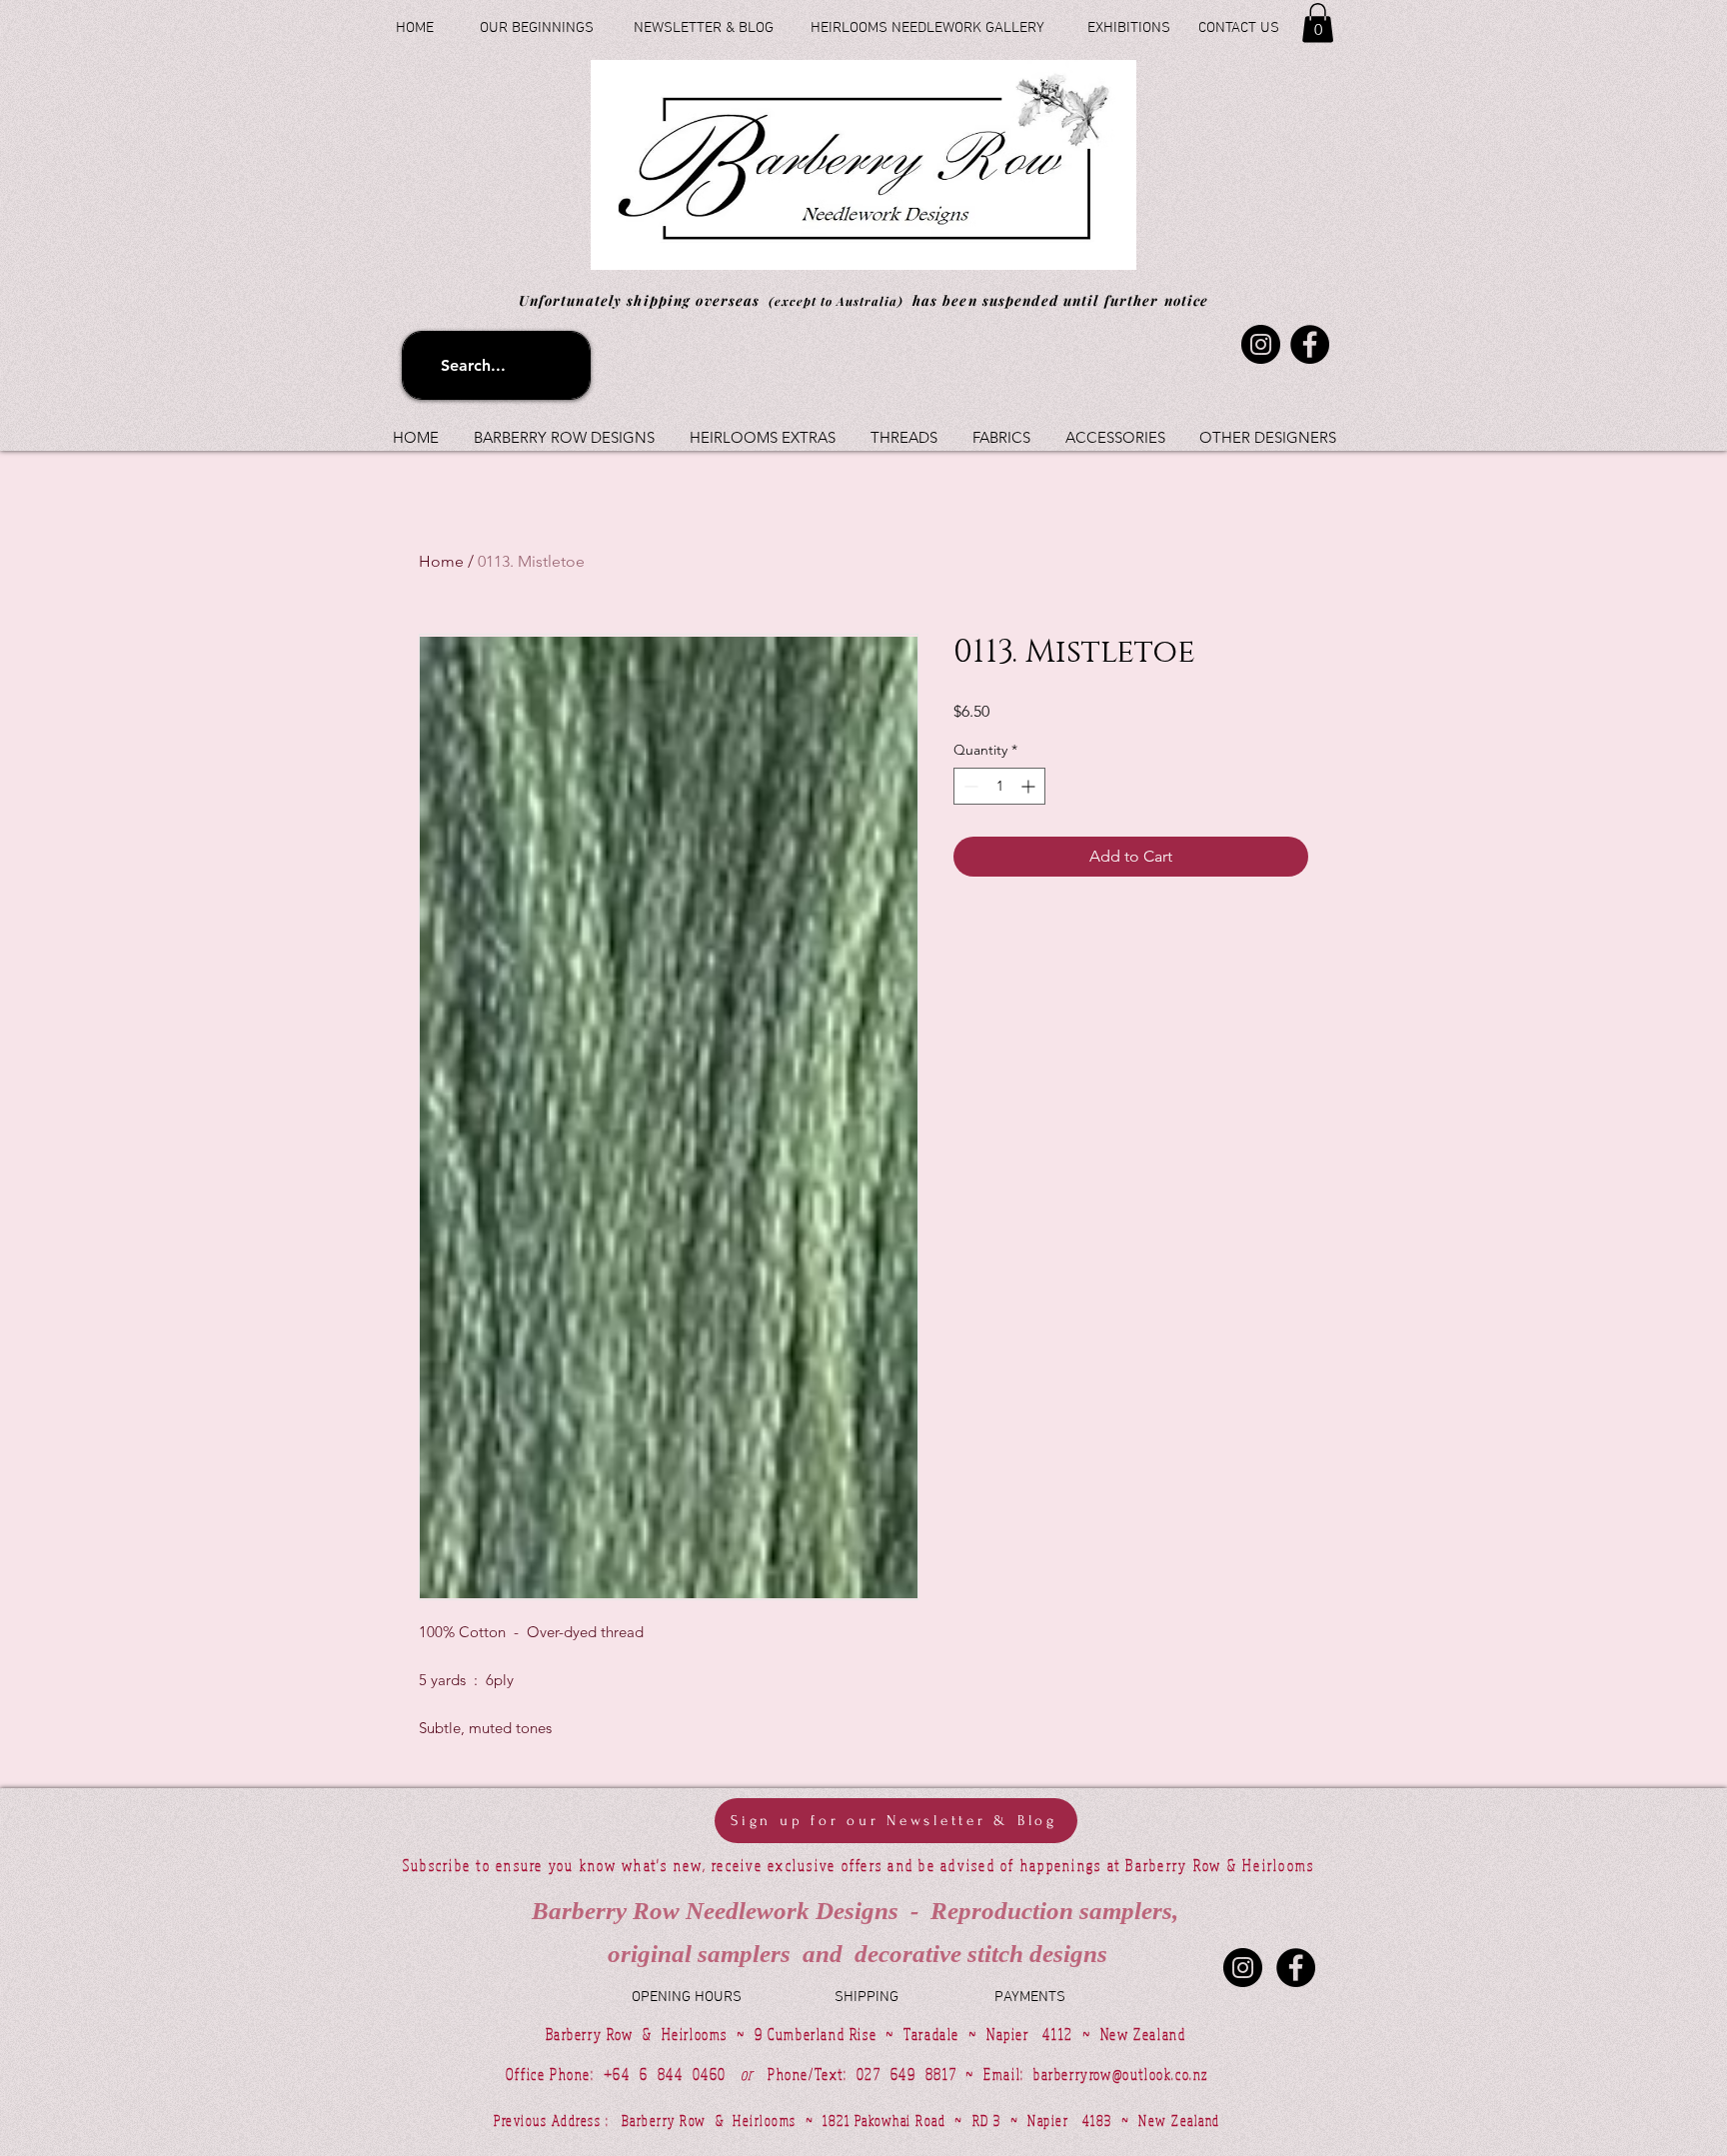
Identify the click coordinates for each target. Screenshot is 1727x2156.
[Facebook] (1310, 344)
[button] (1318, 22)
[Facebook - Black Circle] (1296, 1968)
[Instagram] (1261, 344)
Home (441, 561)
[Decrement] (969, 786)
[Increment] (1030, 786)
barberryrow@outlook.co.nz (1121, 2074)
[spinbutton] (999, 786)
